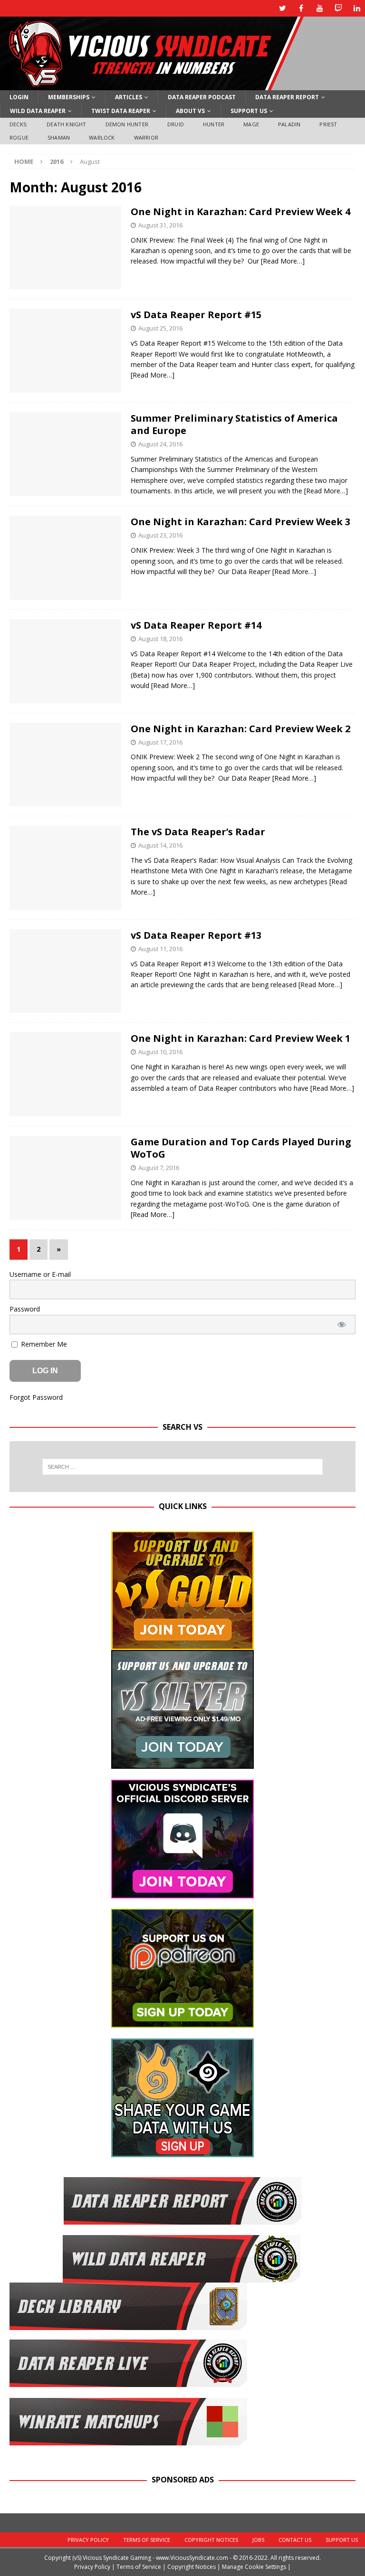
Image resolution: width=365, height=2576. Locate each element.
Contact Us (295, 2540)
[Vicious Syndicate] (152, 85)
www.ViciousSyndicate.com (192, 2558)
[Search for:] (182, 1467)
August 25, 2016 (160, 328)
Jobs (258, 2540)
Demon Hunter (127, 124)
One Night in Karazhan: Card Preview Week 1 (240, 1038)
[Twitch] (338, 8)
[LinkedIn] (357, 8)
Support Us (249, 111)
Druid (176, 124)
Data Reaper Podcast (202, 97)
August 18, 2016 (160, 639)
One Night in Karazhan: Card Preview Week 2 (240, 729)
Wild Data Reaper (38, 111)
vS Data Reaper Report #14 (196, 625)
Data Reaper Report (287, 97)
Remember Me (43, 1344)
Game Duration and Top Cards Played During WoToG (241, 1148)
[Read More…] (283, 261)
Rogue (19, 137)
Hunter (214, 124)
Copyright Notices (211, 2540)
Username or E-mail (40, 1274)
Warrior (146, 137)
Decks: (19, 124)
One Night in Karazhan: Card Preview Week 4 (240, 212)
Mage (251, 124)
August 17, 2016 (160, 742)
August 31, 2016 (160, 225)
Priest (328, 124)
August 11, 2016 (160, 949)
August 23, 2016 (160, 535)
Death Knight (66, 124)
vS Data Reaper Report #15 (196, 315)
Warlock (102, 137)
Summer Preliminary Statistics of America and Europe (234, 424)
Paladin (289, 124)
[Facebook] (301, 8)
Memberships (69, 97)
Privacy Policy (88, 2540)
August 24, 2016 (160, 444)
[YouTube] (320, 8)
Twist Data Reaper (121, 111)
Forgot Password (36, 1397)
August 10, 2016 (160, 1052)
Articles (129, 97)
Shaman (59, 137)
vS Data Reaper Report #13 (196, 935)
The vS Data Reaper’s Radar (198, 832)
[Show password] (342, 1325)
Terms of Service (147, 2540)
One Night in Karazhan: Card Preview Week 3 (240, 522)
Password (25, 1309)
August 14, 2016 (160, 845)
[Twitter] (283, 8)
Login (19, 97)
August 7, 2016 (159, 1168)
